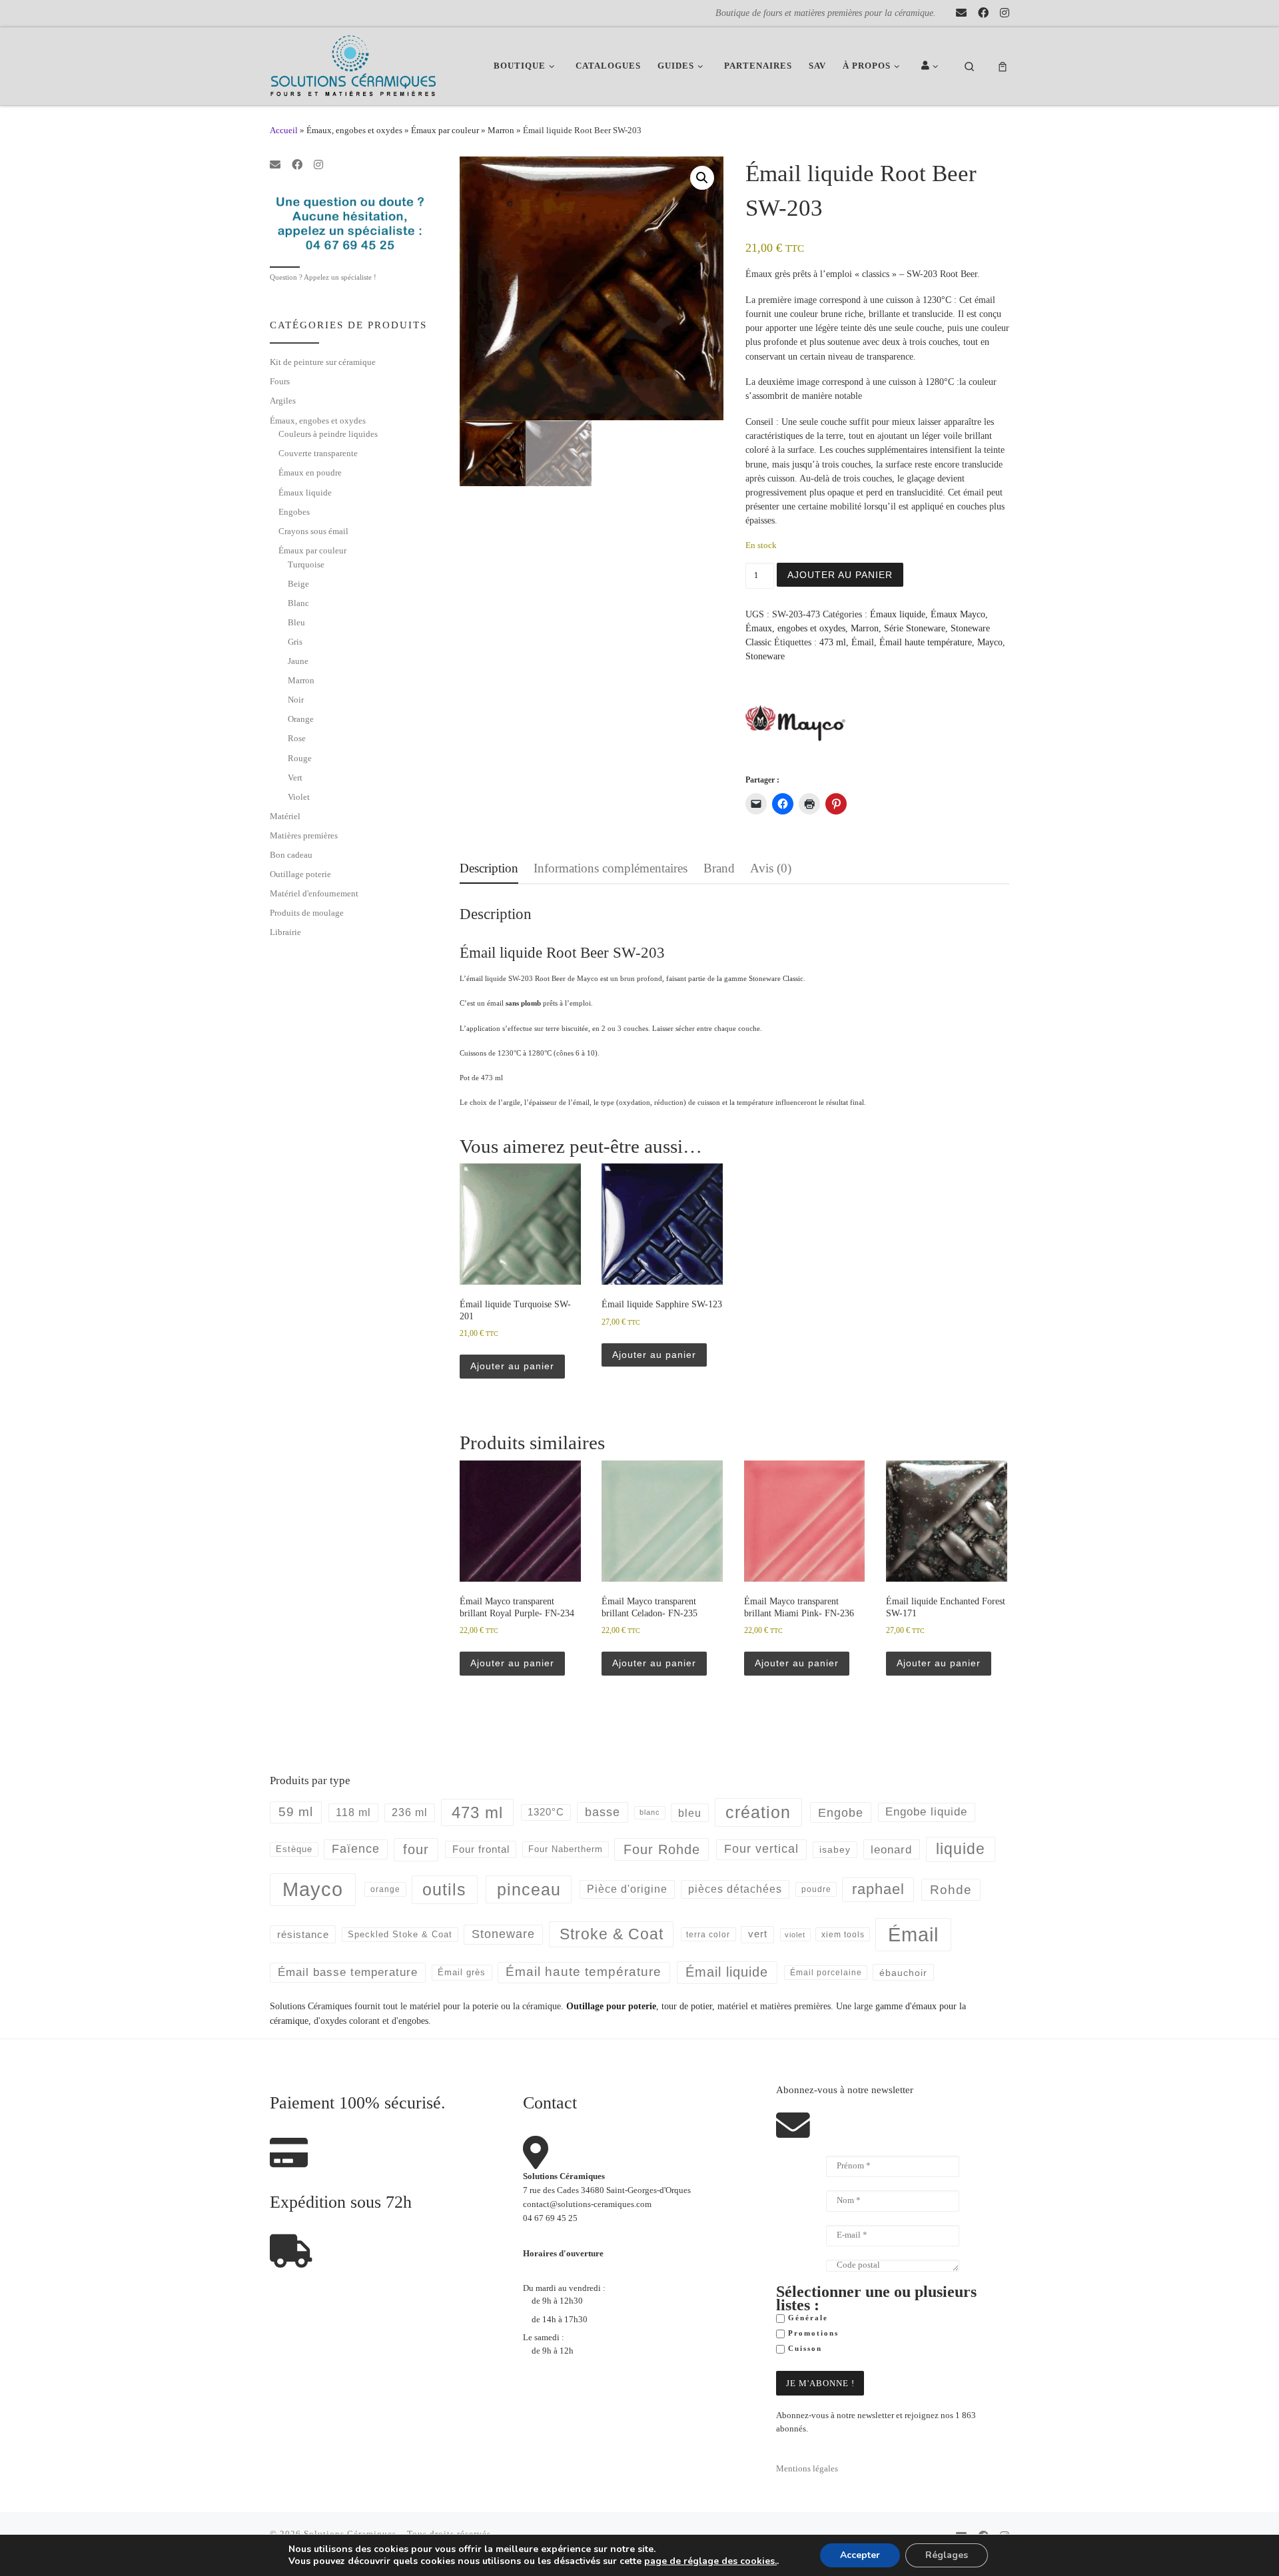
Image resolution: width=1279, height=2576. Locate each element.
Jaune (298, 661)
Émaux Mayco (958, 614)
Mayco (990, 642)
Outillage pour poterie (611, 2006)
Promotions (812, 2333)
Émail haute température (926, 642)
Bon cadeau (291, 855)
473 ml (833, 642)
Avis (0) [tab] (771, 868)
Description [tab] (489, 868)
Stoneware (765, 656)
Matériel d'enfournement (314, 893)
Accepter (860, 2555)
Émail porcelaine (826, 1973)
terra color (708, 1934)
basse (603, 1812)
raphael (878, 1889)
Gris (295, 642)
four (416, 1849)
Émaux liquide (898, 614)
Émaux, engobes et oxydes (354, 130)
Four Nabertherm (566, 1849)
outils (444, 1889)
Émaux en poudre (310, 473)
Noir (296, 700)
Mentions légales (807, 2469)
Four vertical (761, 1849)
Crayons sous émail (313, 531)
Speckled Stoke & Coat (400, 1934)
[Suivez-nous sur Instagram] (1005, 13)
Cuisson (803, 2349)
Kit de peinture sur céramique (323, 362)
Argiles (283, 401)
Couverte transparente (318, 453)
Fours (280, 381)
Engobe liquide (926, 1812)
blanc (650, 1812)
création (758, 1812)
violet (795, 1935)
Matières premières (304, 835)
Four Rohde (662, 1849)
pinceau (529, 1889)
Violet (299, 797)
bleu (690, 1813)
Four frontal (481, 1849)
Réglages (947, 2555)
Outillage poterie (300, 874)
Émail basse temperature (348, 1972)
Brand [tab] (719, 868)
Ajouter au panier (840, 575)
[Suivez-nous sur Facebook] (983, 13)
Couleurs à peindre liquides (328, 434)
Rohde (951, 1890)
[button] (702, 178)
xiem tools (843, 1934)
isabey (835, 1849)
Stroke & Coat (612, 1934)
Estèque (294, 1849)
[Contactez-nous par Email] (961, 13)
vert (758, 1934)
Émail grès (462, 1972)
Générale (806, 2318)
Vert (295, 778)
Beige (298, 584)
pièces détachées (735, 1889)
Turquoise (306, 564)
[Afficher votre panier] (1003, 66)
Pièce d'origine (627, 1889)
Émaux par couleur (445, 130)
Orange (301, 719)
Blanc (298, 603)
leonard (891, 1850)
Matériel (285, 816)
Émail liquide (727, 1972)
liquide (961, 1849)
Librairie (285, 932)
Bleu (296, 622)
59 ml (296, 1812)
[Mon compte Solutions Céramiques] (932, 66)
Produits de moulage (307, 913)
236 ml (410, 1812)
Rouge (300, 758)
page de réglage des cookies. (710, 2561)
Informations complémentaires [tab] (611, 868)
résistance (303, 1934)
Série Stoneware (915, 628)
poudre (816, 1889)
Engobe (841, 1813)
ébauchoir (903, 1973)
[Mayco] (795, 723)
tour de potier (687, 2006)
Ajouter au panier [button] (512, 1366)
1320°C (546, 1812)
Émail (863, 642)
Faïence (356, 1849)
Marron (501, 130)
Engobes (294, 512)
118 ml (353, 1812)
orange (385, 1889)
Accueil (284, 130)
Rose (297, 738)
